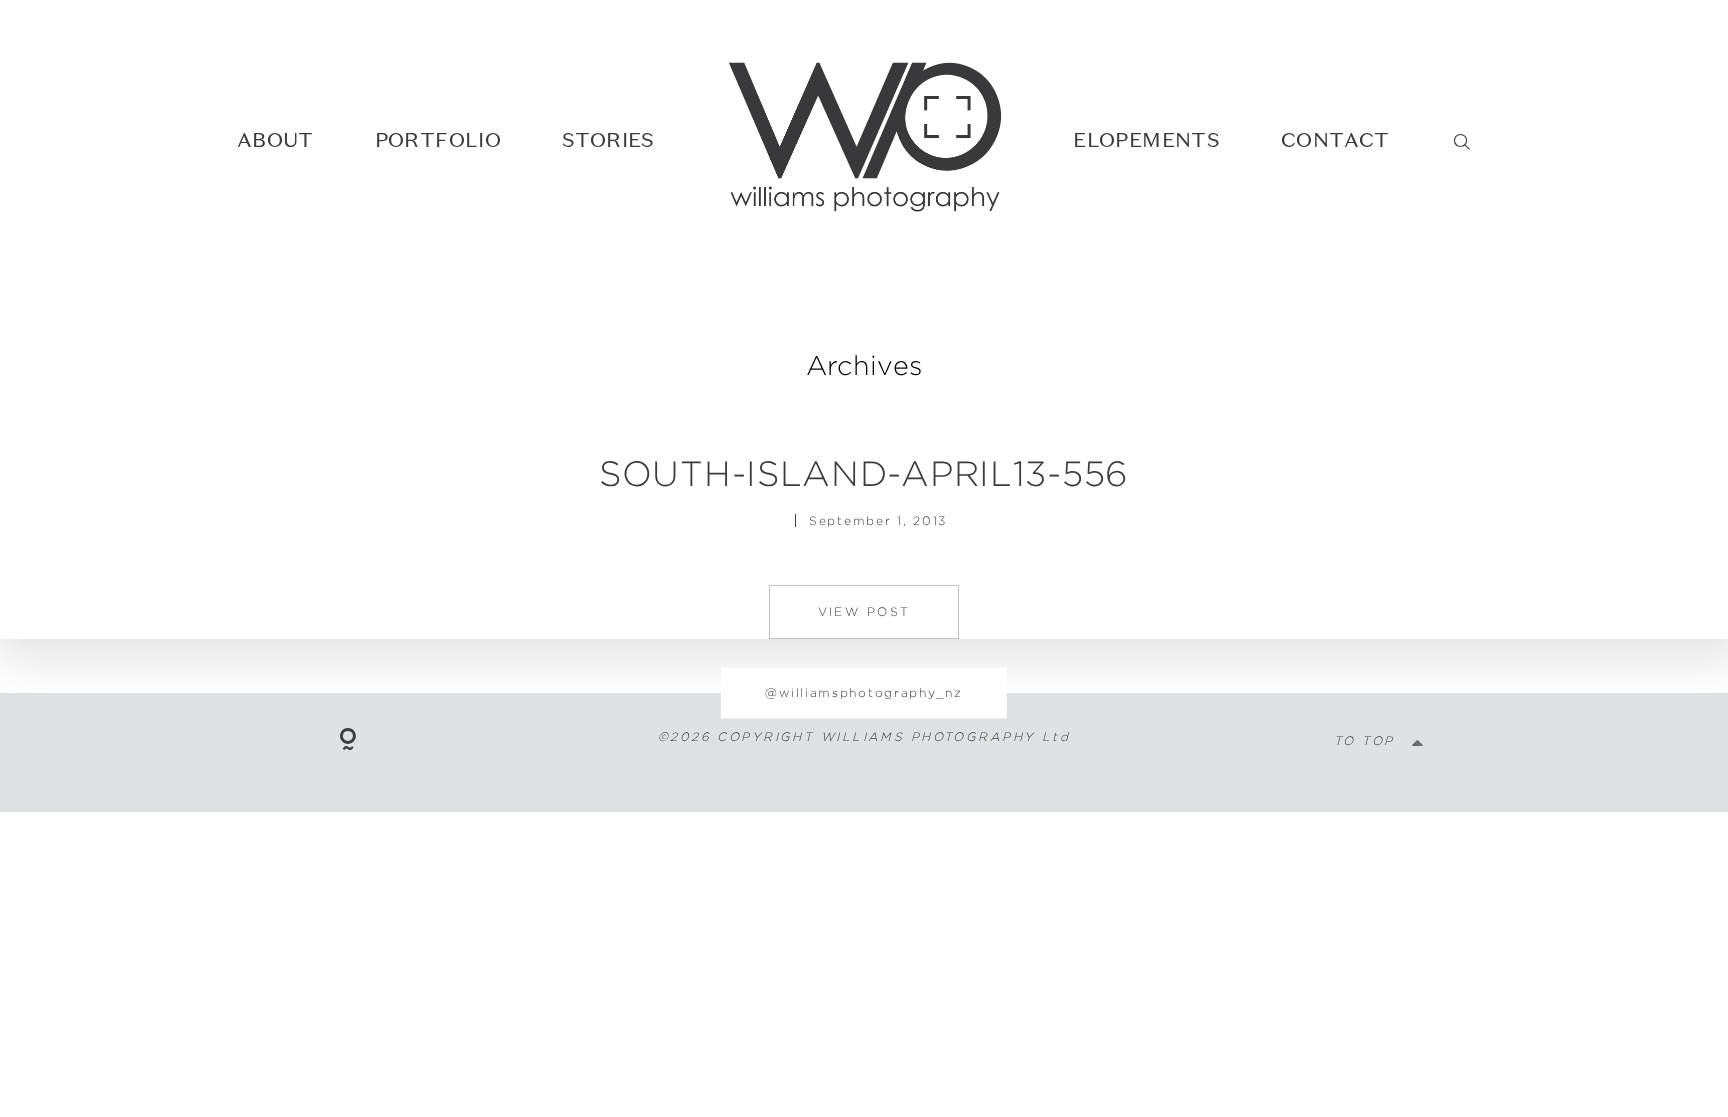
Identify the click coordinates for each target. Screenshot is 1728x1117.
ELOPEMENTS (1146, 139)
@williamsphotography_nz (863, 692)
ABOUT (275, 139)
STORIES (608, 139)
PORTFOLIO (438, 139)
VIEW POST (864, 611)
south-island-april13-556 (864, 473)
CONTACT (1335, 139)
